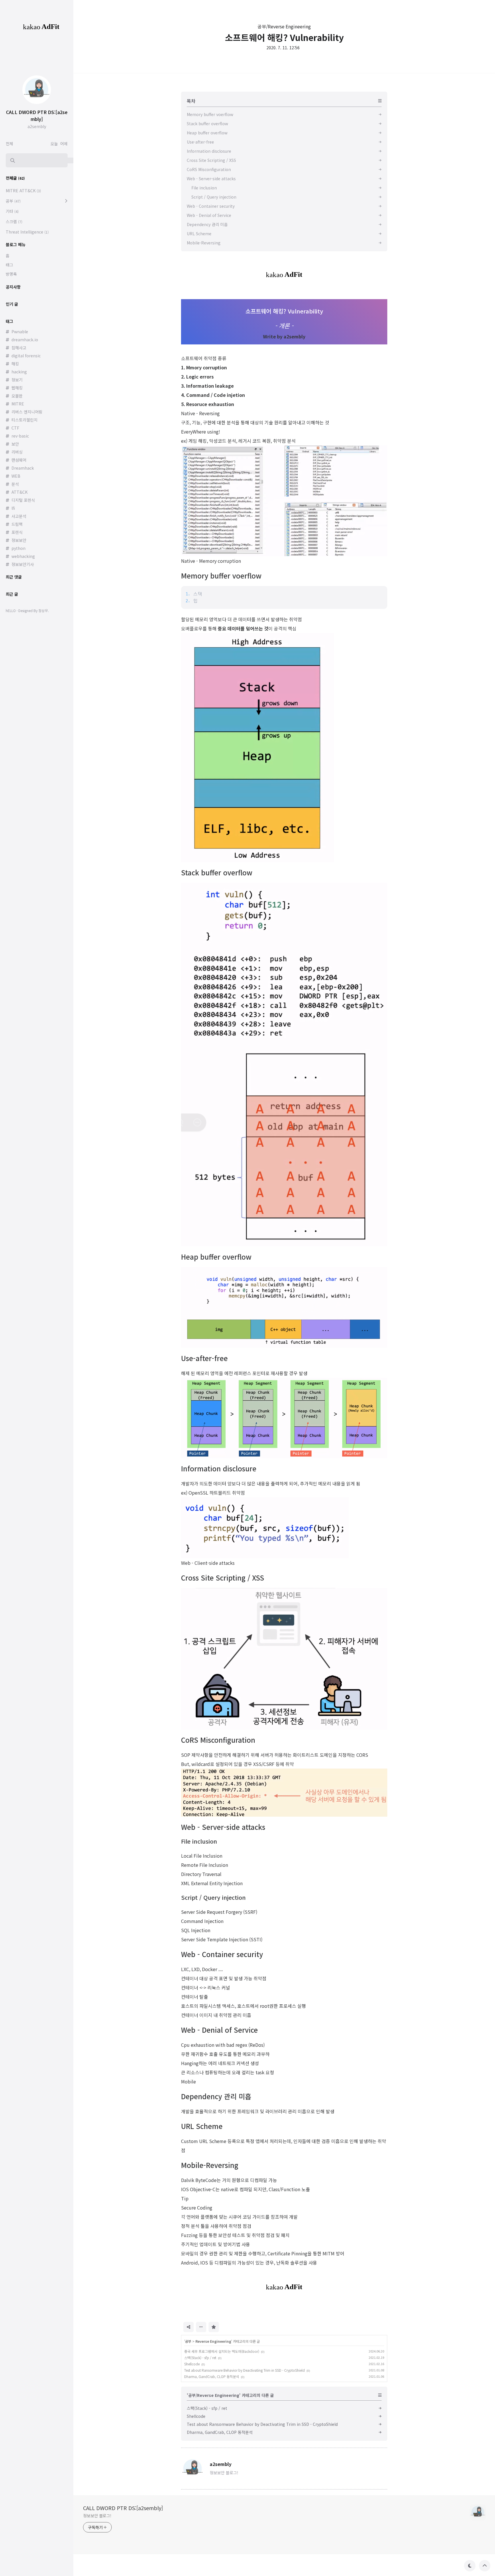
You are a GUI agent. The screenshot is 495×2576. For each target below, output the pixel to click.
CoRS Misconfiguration (218, 1740)
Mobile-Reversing (210, 2165)
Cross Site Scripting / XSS (223, 1578)
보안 (15, 444)
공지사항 (13, 287)
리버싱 (17, 452)
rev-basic (20, 436)
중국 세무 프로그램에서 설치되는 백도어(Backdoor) (222, 2351)
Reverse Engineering (213, 2341)
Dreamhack (23, 468)
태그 (9, 265)
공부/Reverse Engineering (284, 26)
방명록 (11, 274)
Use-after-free (204, 1358)
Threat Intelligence (27, 232)
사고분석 (19, 516)
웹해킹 (17, 388)
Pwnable (20, 332)
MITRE (18, 404)
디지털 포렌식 (23, 500)
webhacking (23, 556)
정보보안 (19, 540)
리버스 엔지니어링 (27, 412)
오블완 (17, 396)
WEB (16, 476)
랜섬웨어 (19, 460)
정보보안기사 (23, 564)
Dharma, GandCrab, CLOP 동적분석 (212, 2376)
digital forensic (26, 356)
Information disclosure (219, 1468)
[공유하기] (188, 2327)
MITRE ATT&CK (23, 191)
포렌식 (17, 532)
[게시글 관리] (201, 2327)
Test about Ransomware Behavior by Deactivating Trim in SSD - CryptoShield (244, 2370)
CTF (15, 428)
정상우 (43, 610)
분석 (15, 484)
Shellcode (192, 2364)
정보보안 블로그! (97, 2516)
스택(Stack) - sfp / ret (200, 2358)
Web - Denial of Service (219, 2030)
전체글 (15, 178)
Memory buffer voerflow (221, 576)
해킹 (15, 364)
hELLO (11, 610)
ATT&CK (19, 492)
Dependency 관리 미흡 (216, 2096)
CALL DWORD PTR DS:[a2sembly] (123, 2508)
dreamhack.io (25, 340)
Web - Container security (222, 1954)
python (18, 548)
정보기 (17, 380)
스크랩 (14, 221)
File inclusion (199, 1841)
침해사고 (19, 348)
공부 (188, 2341)
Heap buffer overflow (216, 1257)
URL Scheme (202, 2126)
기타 (12, 211)
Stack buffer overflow (217, 872)
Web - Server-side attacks (223, 1827)
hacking (19, 372)
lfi (13, 508)
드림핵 (17, 524)
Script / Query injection (213, 1897)
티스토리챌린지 (24, 420)
